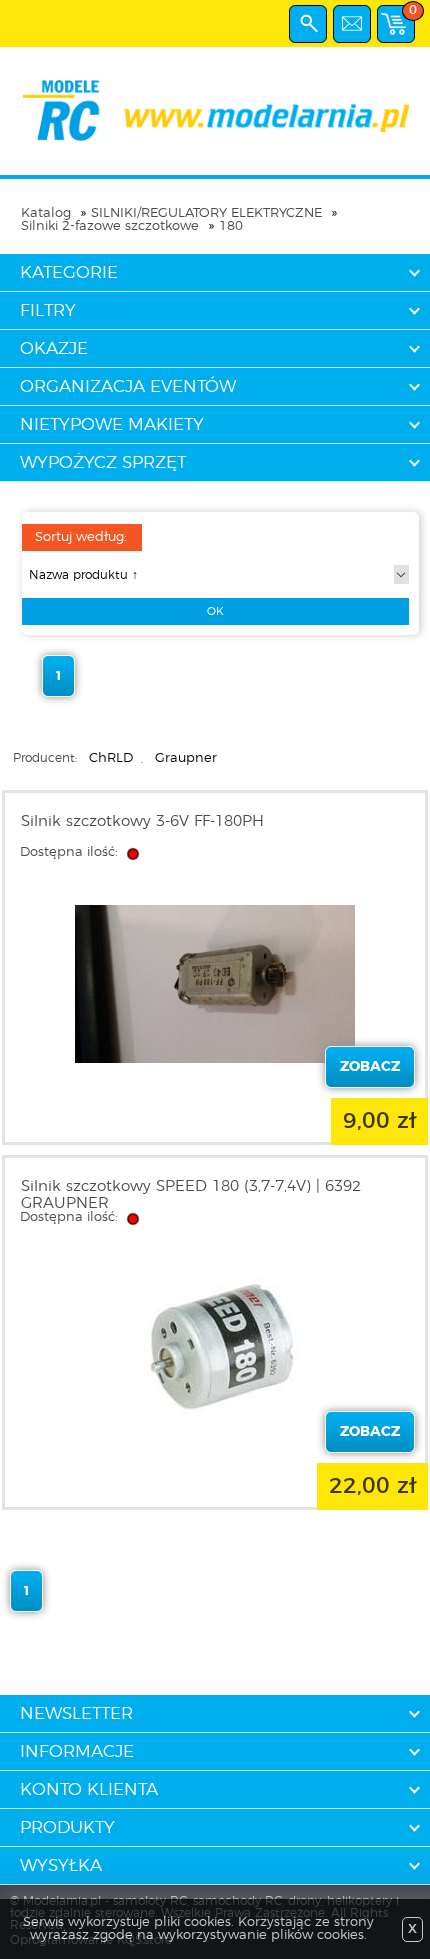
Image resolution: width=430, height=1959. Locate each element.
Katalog (46, 213)
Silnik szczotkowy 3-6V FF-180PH (142, 821)
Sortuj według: (81, 537)
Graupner (186, 758)
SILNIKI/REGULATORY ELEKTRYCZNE (206, 213)
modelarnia (215, 111)
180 (231, 226)
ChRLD (111, 758)
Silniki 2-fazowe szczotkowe (110, 226)
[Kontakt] (352, 24)
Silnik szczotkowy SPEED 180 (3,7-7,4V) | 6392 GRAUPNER (191, 1195)
